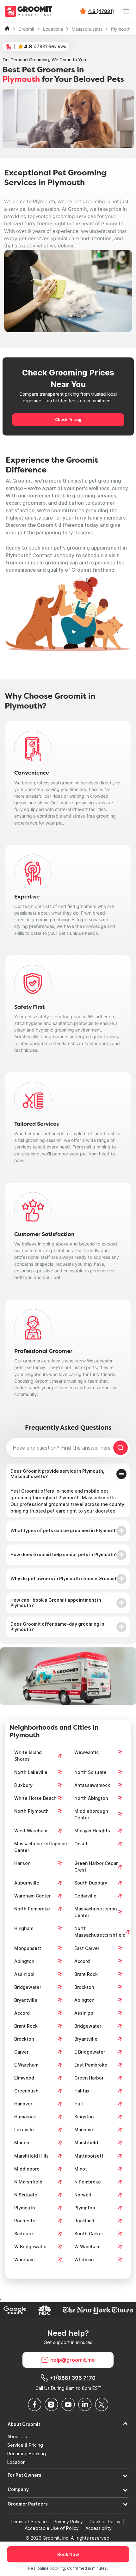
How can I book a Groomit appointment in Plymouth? (56, 1603)
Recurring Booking (27, 2454)
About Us (17, 2437)
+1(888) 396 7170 (73, 2378)
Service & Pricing (25, 2445)
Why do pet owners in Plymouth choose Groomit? (65, 1578)
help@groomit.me (73, 2360)
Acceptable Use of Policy (52, 2528)
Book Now (68, 2554)
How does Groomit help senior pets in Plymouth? (64, 1554)
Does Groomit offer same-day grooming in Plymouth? (57, 1627)
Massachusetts (87, 29)
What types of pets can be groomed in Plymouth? (65, 1530)
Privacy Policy (68, 2521)
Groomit (26, 29)
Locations (53, 29)
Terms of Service (29, 2521)
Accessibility (99, 2528)
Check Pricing (68, 420)
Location (16, 2462)
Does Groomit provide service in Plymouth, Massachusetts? (57, 1474)
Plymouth (121, 29)
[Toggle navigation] (126, 11)
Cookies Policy (105, 2521)
